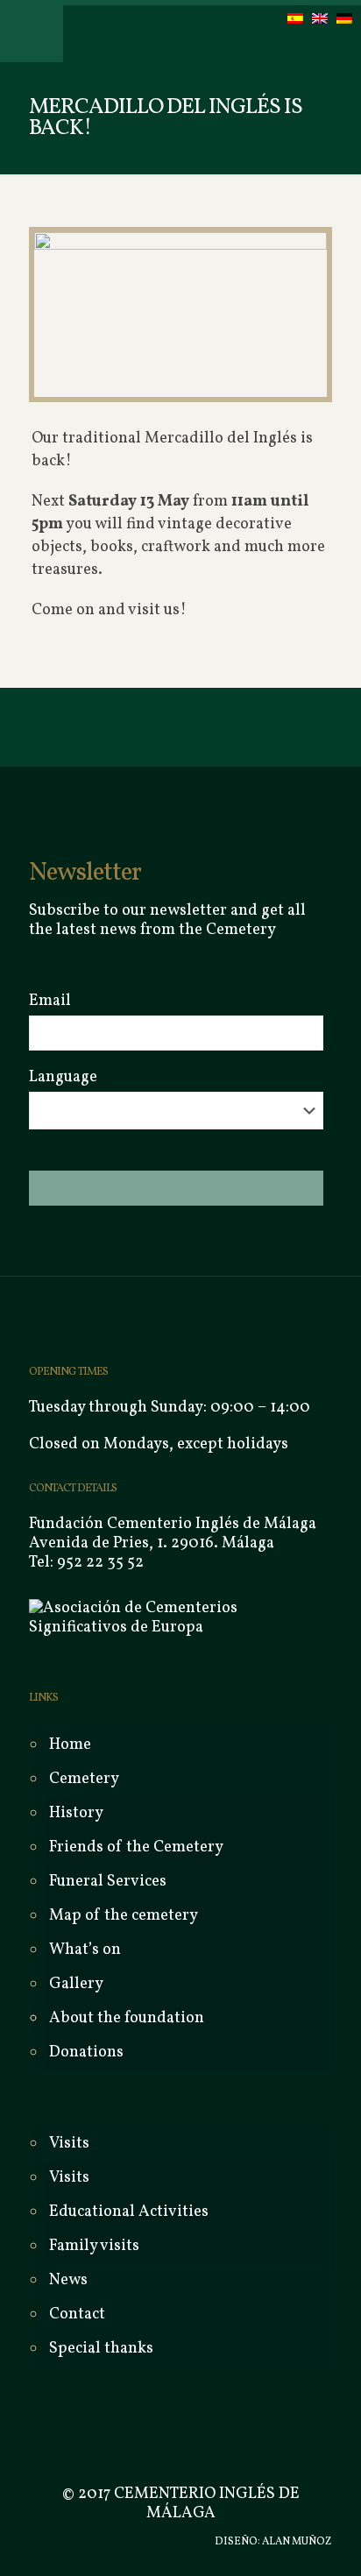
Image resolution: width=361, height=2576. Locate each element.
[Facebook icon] (94, 2542)
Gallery (76, 1984)
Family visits (94, 2246)
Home (70, 1745)
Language (63, 1078)
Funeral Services (108, 1882)
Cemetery (84, 1779)
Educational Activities (129, 2212)
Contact (77, 2314)
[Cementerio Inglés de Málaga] (173, 31)
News (68, 2280)
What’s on (85, 1950)
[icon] (149, 2542)
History (76, 1813)
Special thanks (101, 2349)
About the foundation (127, 2018)
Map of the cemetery (124, 1916)
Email (50, 1001)
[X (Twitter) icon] (113, 2542)
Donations (86, 2052)
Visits (69, 2178)
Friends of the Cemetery (136, 1847)
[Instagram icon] (131, 2542)
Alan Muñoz (297, 2542)
